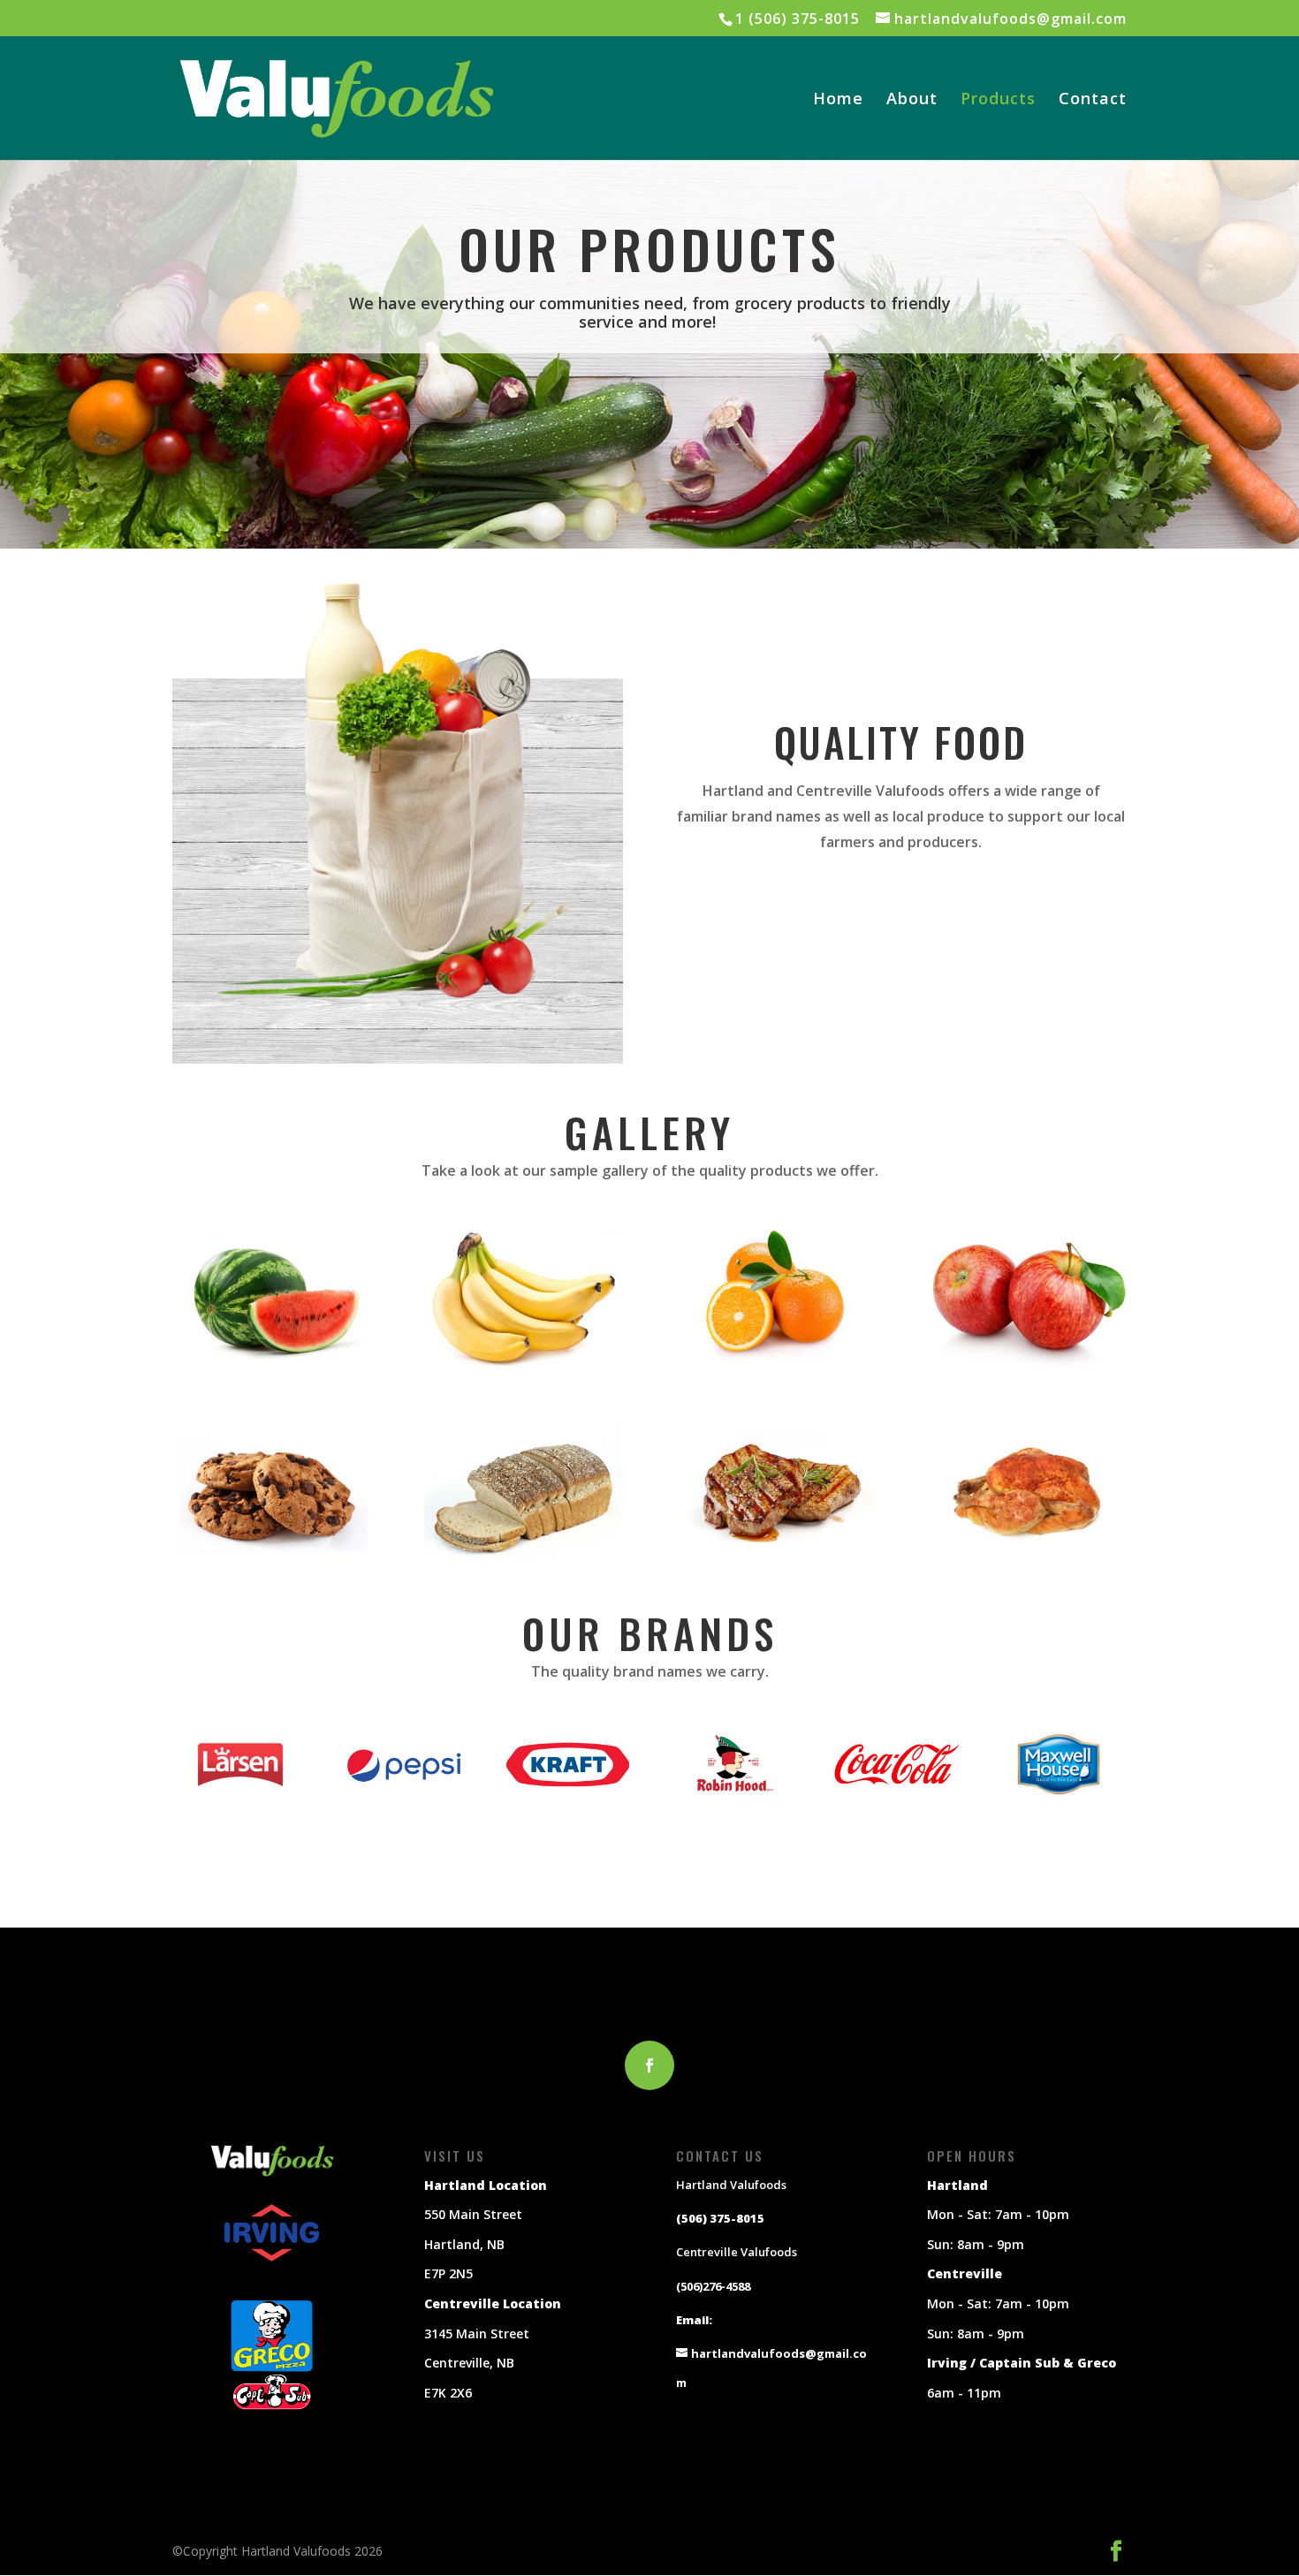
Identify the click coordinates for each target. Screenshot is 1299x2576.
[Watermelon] (272, 1365)
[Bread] (524, 1560)
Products (998, 100)
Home (838, 100)
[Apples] (1026, 1365)
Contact (1093, 100)
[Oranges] (775, 1365)
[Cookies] (272, 1560)
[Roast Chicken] (1026, 1560)
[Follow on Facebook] (649, 2065)
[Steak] (775, 1560)
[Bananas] (524, 1365)
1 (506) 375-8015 (798, 19)
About (912, 100)
